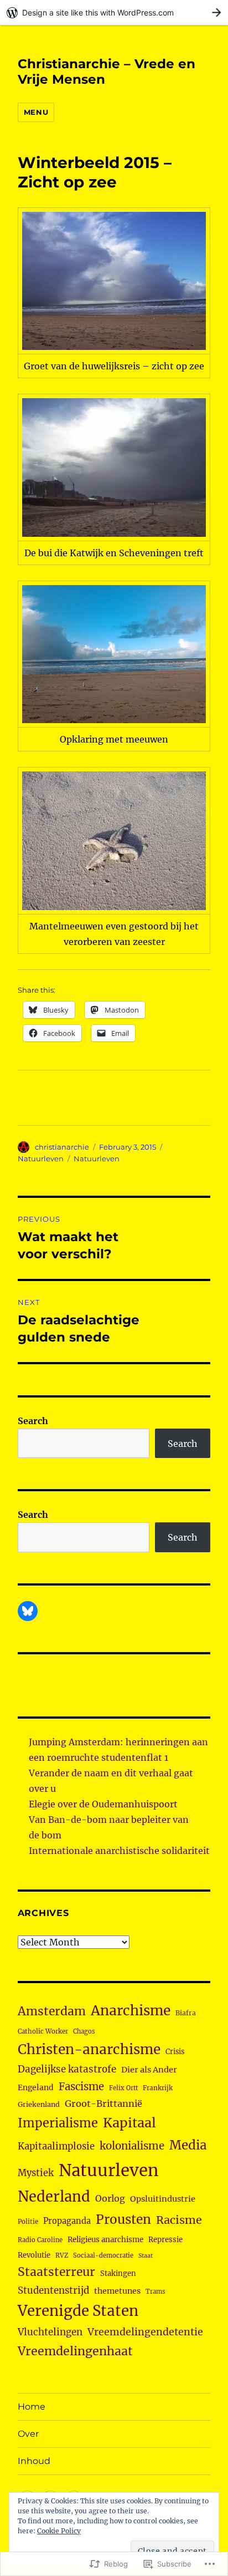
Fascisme (81, 2087)
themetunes (117, 2291)
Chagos (84, 2031)
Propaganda (67, 2221)
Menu (36, 112)
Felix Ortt (123, 2088)
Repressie (165, 2240)
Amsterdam (52, 2011)
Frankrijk (158, 2088)
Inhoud (34, 2461)
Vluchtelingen (50, 2332)
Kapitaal (129, 2123)
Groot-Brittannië (103, 2104)
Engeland (36, 2087)
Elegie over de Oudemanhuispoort (103, 1804)
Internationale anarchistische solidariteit (119, 1851)
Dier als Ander (149, 2070)
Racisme (179, 2220)
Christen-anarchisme (89, 2049)
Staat (146, 2256)
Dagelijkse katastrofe (67, 2069)
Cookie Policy (59, 2531)
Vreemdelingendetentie (145, 2332)
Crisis (175, 2051)
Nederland (54, 2197)
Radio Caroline (40, 2240)
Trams (156, 2292)
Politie (28, 2222)
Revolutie (34, 2255)
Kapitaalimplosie (56, 2146)
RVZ (62, 2255)
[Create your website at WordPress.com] (114, 12)
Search (33, 1421)
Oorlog (110, 2198)
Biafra (186, 2013)
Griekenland (39, 2104)
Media (188, 2145)
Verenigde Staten (78, 2311)
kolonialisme (132, 2146)
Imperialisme (58, 2123)
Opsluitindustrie (163, 2199)
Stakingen (118, 2273)
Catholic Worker (43, 2031)
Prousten (123, 2219)
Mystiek (36, 2173)
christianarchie (62, 1147)
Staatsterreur (56, 2272)
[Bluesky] (28, 1611)
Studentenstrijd (53, 2291)
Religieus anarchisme (105, 2240)
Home (32, 2407)
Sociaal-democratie (103, 2255)
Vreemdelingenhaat (75, 2351)
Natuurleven (41, 1159)
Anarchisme (131, 2011)
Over (28, 2434)
